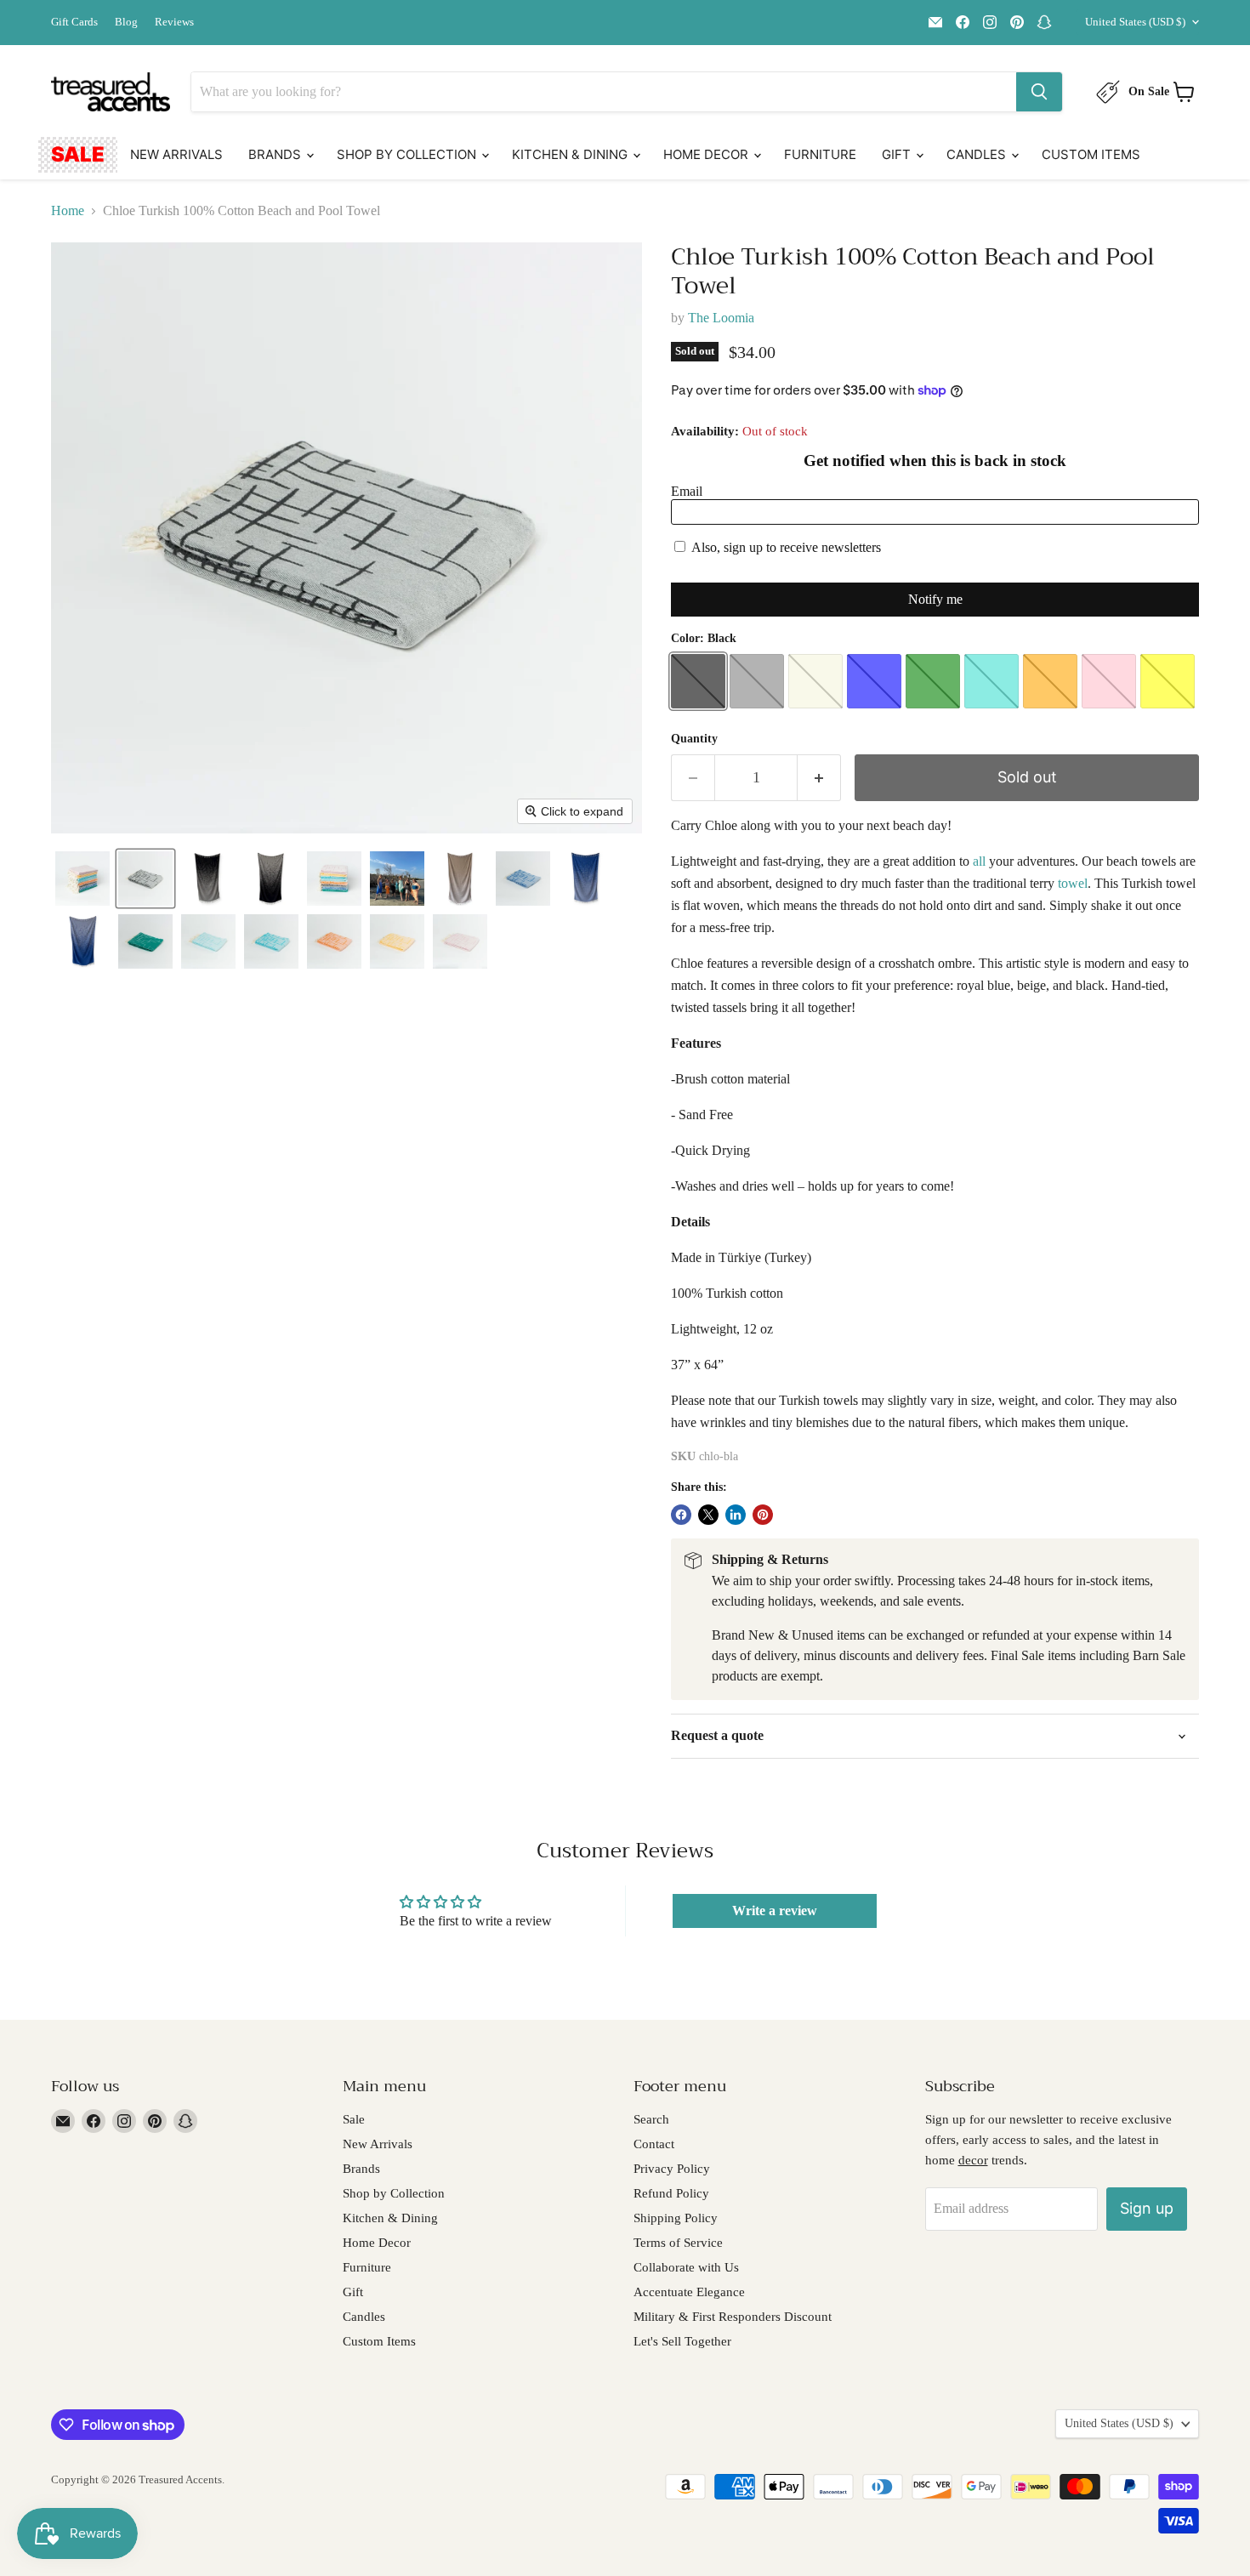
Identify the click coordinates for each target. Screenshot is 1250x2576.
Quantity (694, 739)
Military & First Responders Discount (733, 2317)
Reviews (174, 22)
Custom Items (1091, 154)
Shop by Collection (408, 154)
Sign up (1147, 2208)
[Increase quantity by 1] (819, 778)
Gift (898, 154)
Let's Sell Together (682, 2341)
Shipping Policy (676, 2218)
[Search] (1039, 92)
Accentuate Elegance (689, 2292)
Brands (276, 154)
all (979, 861)
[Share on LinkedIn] (736, 1515)
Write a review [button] (775, 1911)
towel (1073, 883)
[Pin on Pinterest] (763, 1515)
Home (68, 210)
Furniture (820, 154)
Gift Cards (74, 22)
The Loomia (721, 318)
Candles (978, 154)
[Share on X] (708, 1515)
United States (1135, 22)
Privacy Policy (672, 2169)
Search (651, 2119)
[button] (82, 879)
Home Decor (707, 154)
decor (973, 2160)
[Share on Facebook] (681, 1515)
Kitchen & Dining (571, 154)
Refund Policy (671, 2193)
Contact (654, 2144)
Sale (78, 154)
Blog (126, 22)
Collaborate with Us (686, 2267)
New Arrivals (176, 154)
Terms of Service (678, 2243)
